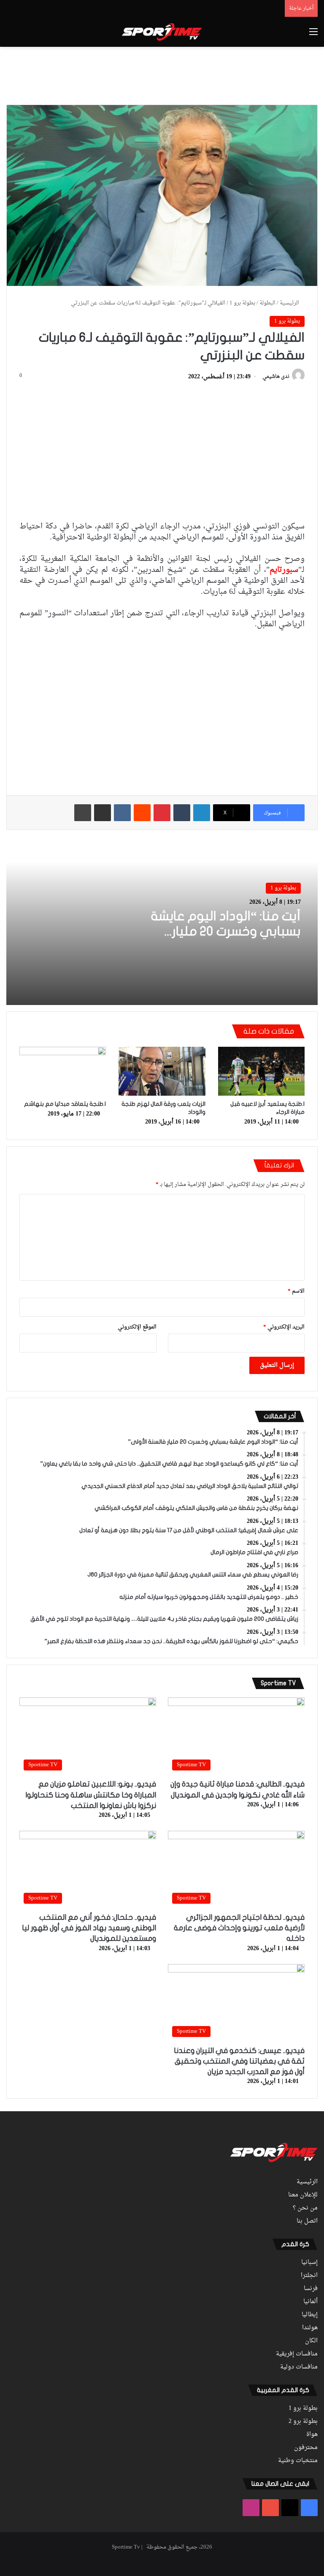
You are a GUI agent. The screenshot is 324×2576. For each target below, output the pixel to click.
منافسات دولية (299, 2367)
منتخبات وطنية (298, 2461)
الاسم (296, 1291)
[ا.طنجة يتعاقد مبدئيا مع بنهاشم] (63, 1071)
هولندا (310, 2328)
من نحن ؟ (305, 2208)
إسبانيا (309, 2263)
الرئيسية (290, 303)
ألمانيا (310, 2302)
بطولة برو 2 (303, 2422)
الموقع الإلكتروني (137, 1327)
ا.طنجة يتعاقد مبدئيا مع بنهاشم (65, 1104)
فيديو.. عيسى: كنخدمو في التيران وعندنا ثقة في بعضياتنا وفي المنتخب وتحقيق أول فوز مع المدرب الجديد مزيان (239, 2061)
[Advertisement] (162, 74)
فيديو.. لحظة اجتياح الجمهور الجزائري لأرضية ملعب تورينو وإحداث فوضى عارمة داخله (239, 1928)
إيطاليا (310, 2315)
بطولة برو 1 (242, 303)
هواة (312, 2435)
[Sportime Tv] (162, 32)
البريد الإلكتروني (284, 1327)
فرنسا (311, 2289)
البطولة (267, 303)
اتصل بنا (307, 2221)
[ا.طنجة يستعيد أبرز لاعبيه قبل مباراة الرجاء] (261, 1071)
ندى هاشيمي (276, 377)
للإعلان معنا (303, 2195)
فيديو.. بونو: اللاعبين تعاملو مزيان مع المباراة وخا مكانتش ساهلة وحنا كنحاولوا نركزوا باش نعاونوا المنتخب (91, 1795)
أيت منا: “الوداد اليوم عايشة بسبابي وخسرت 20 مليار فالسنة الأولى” (226, 931)
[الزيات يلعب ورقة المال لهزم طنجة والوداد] (162, 1071)
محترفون (306, 2448)
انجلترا (309, 2276)
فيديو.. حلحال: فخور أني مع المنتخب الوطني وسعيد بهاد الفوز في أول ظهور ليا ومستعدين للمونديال (89, 1928)
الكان (311, 2341)
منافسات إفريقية (297, 2354)
